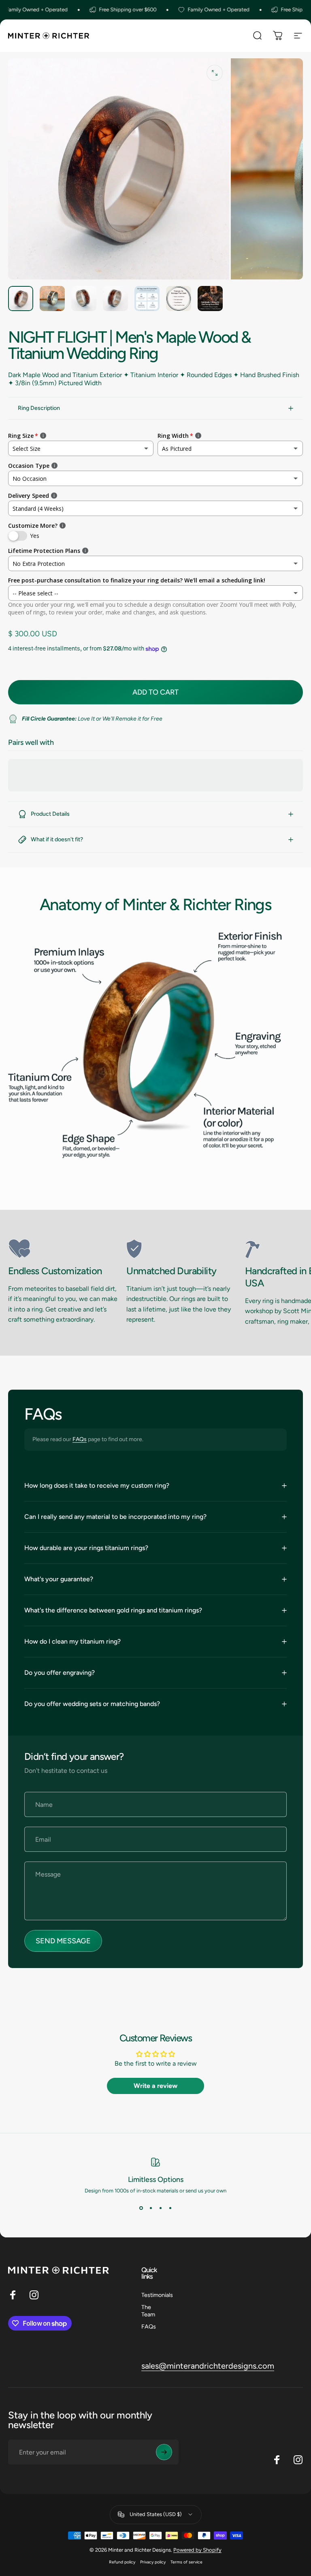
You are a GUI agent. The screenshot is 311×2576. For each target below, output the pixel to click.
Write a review (155, 2086)
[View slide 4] (170, 2208)
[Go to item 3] (84, 299)
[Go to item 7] (210, 299)
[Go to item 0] (21, 299)
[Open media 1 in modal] (215, 73)
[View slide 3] (160, 2208)
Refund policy (122, 2562)
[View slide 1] (141, 2208)
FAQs (80, 1439)
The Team (148, 2311)
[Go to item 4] (115, 299)
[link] (64, 1249)
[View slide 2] (151, 2208)
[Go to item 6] (179, 299)
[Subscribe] (164, 2452)
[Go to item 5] (147, 299)
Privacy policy (153, 2562)
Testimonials (157, 2295)
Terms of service (186, 2562)
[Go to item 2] (52, 299)
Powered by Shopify (197, 2550)
